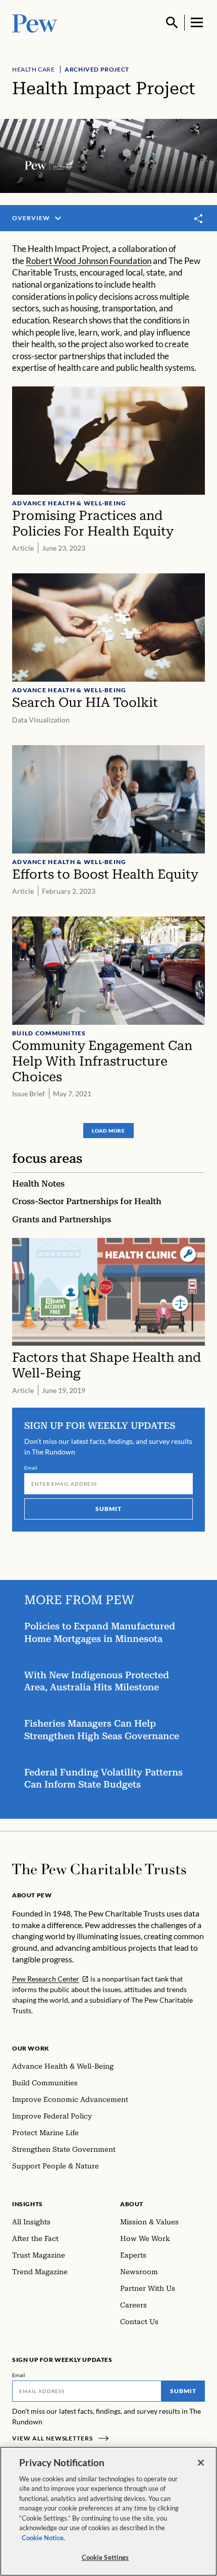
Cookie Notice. (43, 2538)
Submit (108, 1509)
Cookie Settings (105, 2557)
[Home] (99, 1869)
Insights (28, 2204)
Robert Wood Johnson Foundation (89, 261)
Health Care (34, 69)
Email (31, 1468)
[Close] (201, 2463)
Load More (108, 1131)
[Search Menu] (172, 23)
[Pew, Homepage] (35, 22)
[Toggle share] (199, 219)
